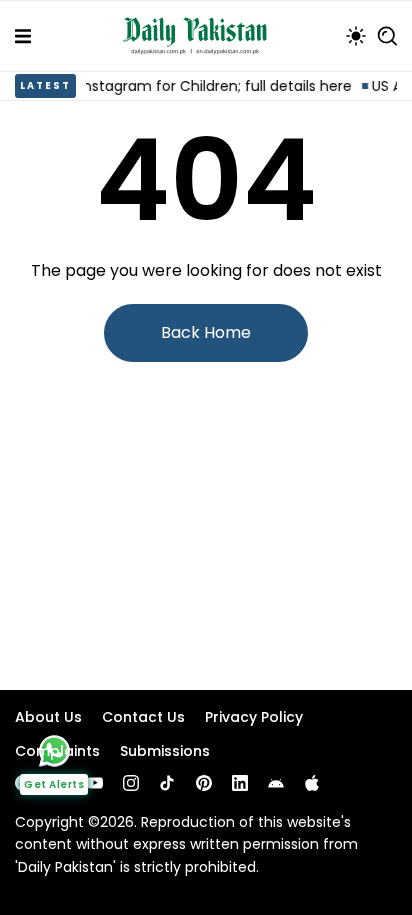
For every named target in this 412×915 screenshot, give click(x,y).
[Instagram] (131, 783)
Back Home (206, 332)
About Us (48, 717)
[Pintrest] (204, 783)
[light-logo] (200, 36)
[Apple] (312, 783)
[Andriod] (276, 783)
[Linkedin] (240, 783)
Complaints (57, 751)
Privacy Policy (254, 717)
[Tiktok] (167, 783)
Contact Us (143, 717)
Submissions (165, 751)
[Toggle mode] (356, 36)
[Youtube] (95, 783)
